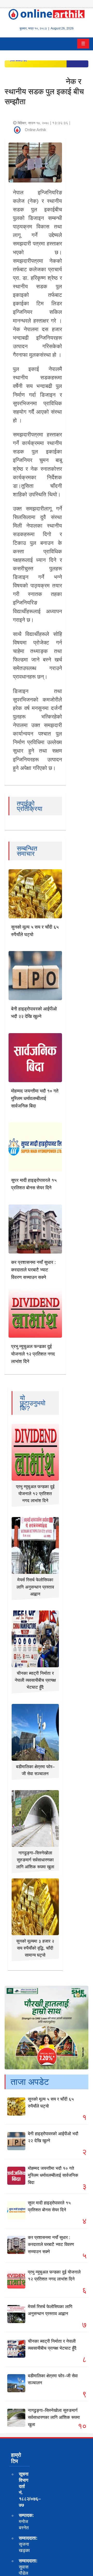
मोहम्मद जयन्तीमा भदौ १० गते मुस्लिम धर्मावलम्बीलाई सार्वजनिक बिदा (35, 1098)
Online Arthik (36, 130)
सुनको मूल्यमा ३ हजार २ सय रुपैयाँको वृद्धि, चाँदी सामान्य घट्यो (35, 1948)
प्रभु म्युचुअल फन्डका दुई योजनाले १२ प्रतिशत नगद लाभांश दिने (33, 1354)
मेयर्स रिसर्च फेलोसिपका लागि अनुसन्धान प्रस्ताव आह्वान (35, 1587)
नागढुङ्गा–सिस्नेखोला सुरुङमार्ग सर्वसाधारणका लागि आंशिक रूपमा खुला (35, 1860)
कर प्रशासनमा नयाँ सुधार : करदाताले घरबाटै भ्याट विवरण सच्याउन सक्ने (33, 1270)
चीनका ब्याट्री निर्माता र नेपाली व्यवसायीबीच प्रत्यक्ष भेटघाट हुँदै (35, 1680)
